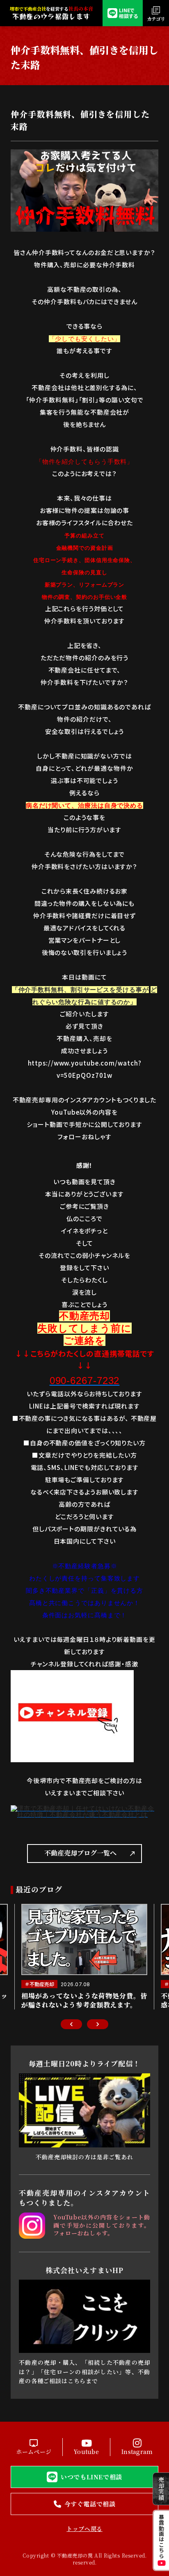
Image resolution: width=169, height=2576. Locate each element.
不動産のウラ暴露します (51, 16)
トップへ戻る (84, 2529)
